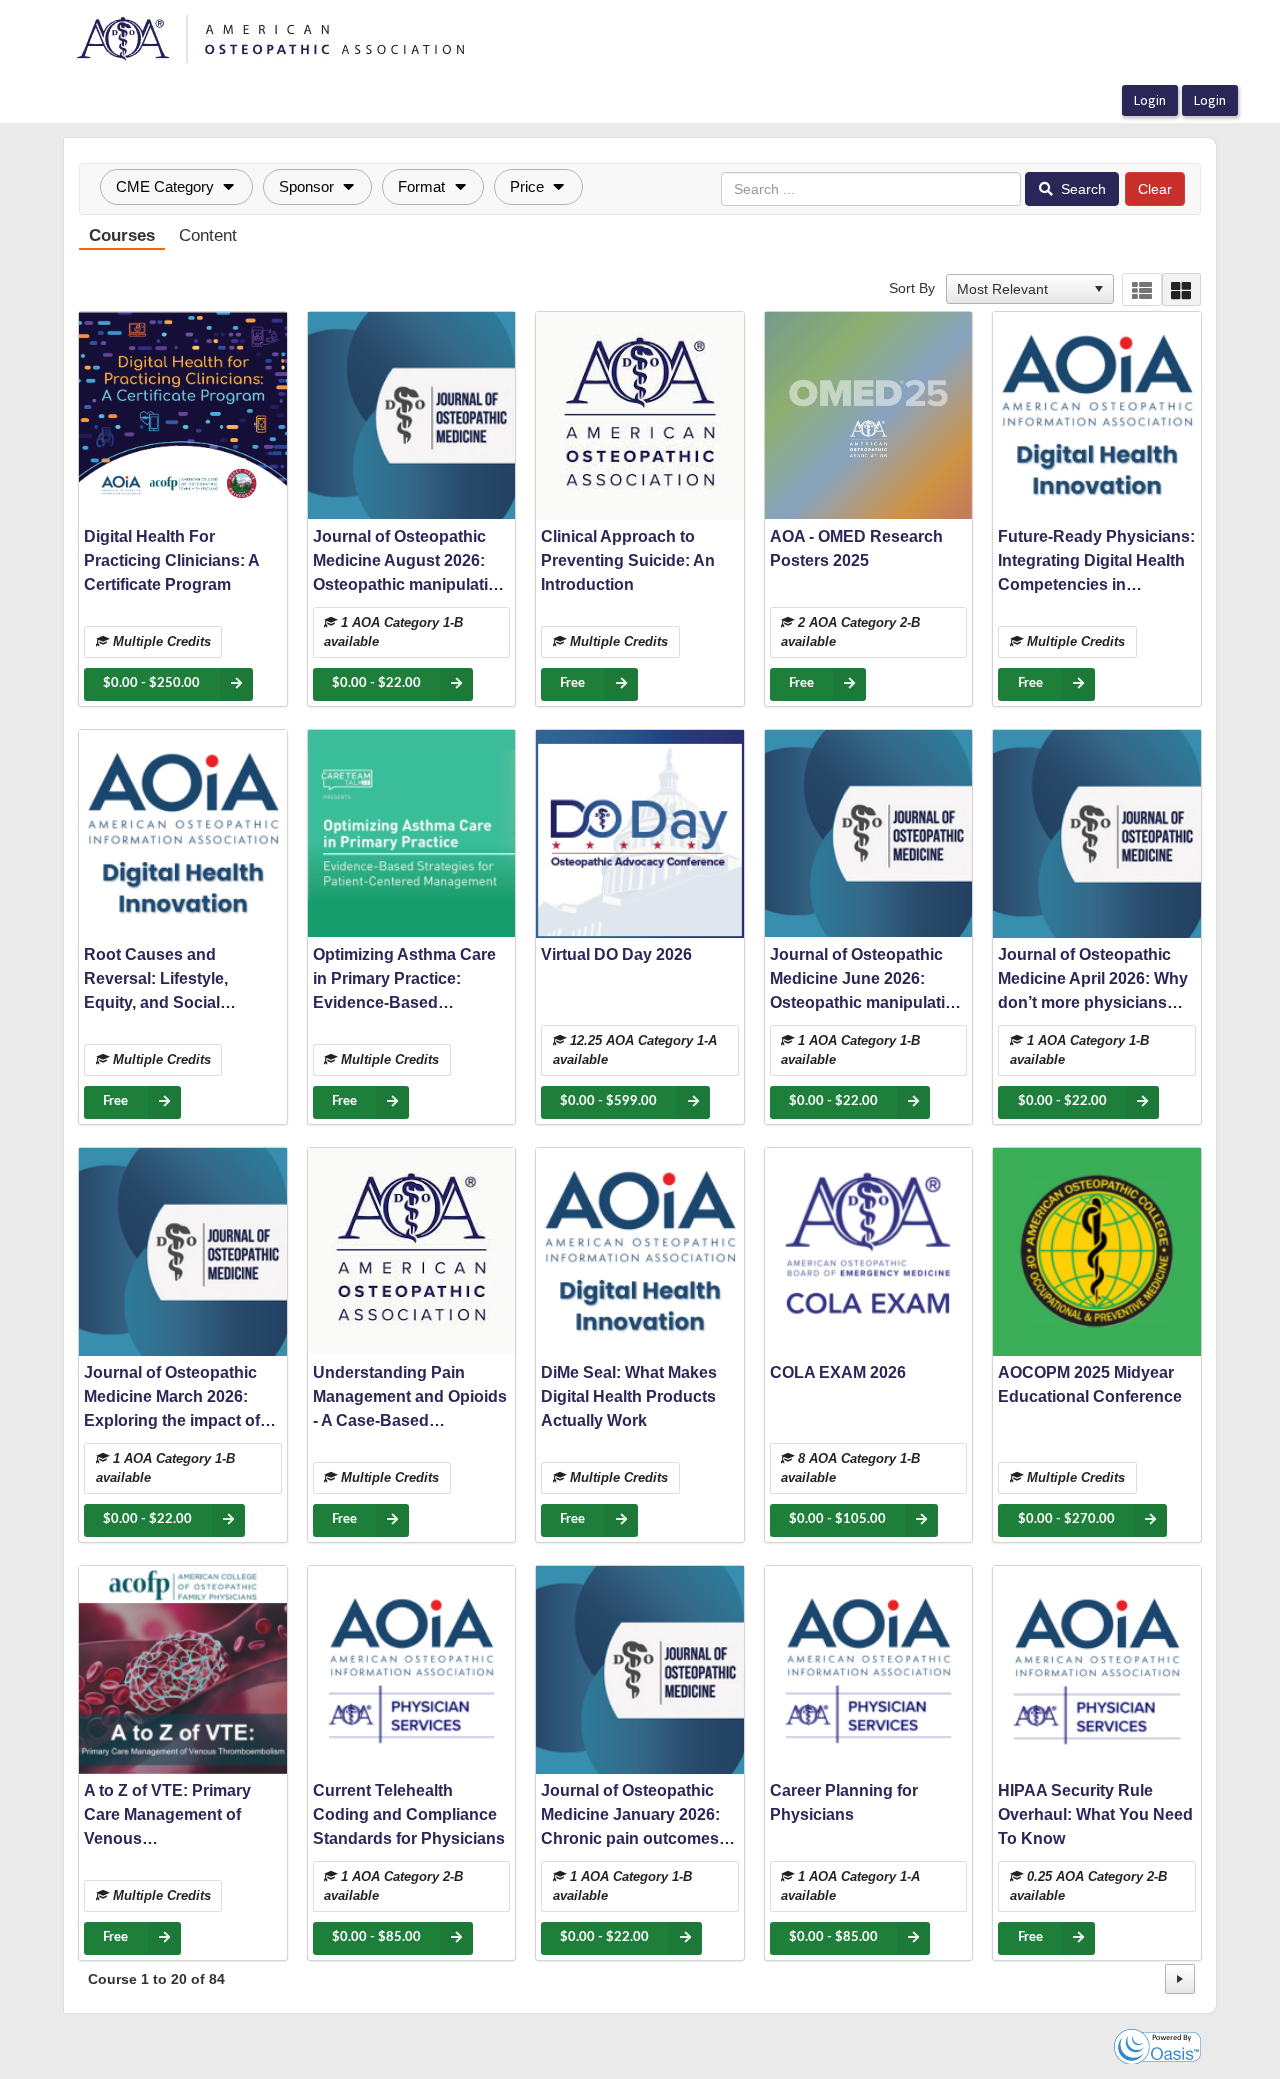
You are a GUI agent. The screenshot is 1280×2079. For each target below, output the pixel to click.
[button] (176, 187)
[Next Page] (1180, 1979)
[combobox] (1021, 289)
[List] (1141, 289)
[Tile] (1181, 289)
